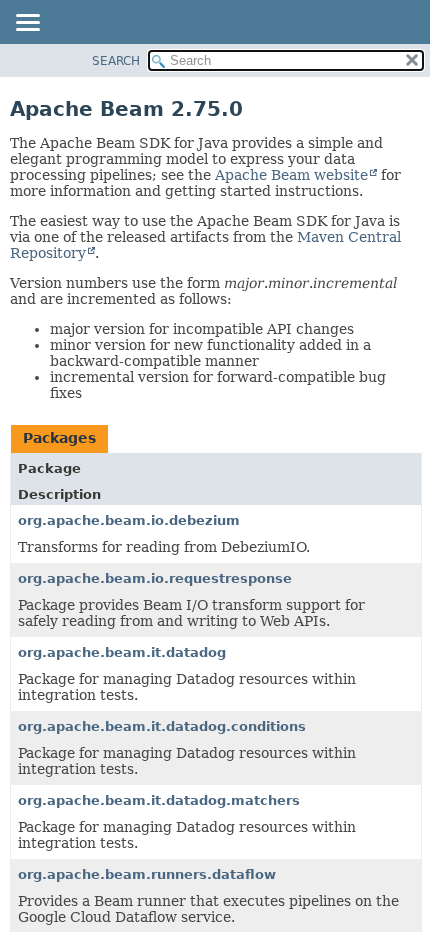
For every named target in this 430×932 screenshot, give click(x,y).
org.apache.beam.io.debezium (129, 520)
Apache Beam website (291, 175)
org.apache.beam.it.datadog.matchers (159, 800)
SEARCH (116, 61)
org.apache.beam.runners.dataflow (147, 874)
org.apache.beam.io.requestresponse (155, 578)
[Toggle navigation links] (27, 24)
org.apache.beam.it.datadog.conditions (162, 726)
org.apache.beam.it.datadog (122, 652)
